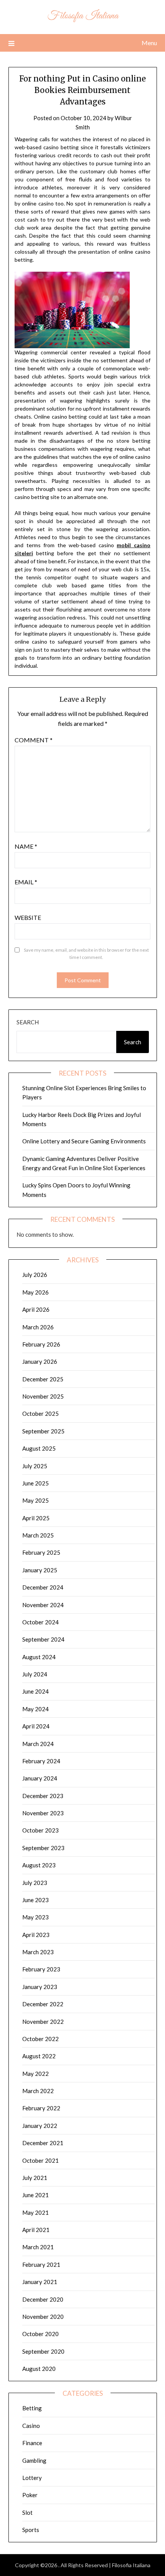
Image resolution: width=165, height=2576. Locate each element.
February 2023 (41, 1969)
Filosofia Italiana (83, 16)
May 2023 (35, 1917)
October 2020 (40, 2334)
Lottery (32, 2478)
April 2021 (36, 2230)
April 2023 (36, 1935)
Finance (32, 2443)
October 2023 (40, 1830)
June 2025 (35, 1483)
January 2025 (40, 1570)
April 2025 (36, 1518)
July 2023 (35, 1883)
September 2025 (43, 1431)
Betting (32, 2408)
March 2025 (38, 1535)
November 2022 (43, 2022)
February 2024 (41, 1761)
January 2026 (40, 1361)
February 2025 (41, 1552)
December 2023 (43, 1796)
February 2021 (41, 2265)
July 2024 (35, 1674)
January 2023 (40, 1987)
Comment (34, 740)
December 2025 (43, 1379)
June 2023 (35, 1900)
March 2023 (38, 1952)
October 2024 (40, 1622)
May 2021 (35, 2212)
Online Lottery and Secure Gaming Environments (84, 1141)
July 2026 (35, 1275)
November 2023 (43, 1813)
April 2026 (36, 1309)
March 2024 (38, 1744)
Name (26, 846)
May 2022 (35, 2074)
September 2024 (43, 1639)
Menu (149, 43)
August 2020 (39, 2369)
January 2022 (40, 2126)
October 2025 (40, 1414)
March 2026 (38, 1327)
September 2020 (43, 2351)
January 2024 (40, 1778)
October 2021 (40, 2160)
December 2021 (43, 2143)
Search (28, 1022)
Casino (31, 2426)
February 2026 (41, 1344)
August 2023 (39, 1865)
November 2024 (43, 1605)
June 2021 (35, 2195)
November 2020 (43, 2317)
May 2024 (35, 1709)
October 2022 (40, 2039)
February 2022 (41, 2108)
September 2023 (43, 1848)
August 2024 (39, 1657)
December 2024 (43, 1587)
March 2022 (38, 2091)
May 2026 (35, 1292)
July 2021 (35, 2178)
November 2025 (43, 1396)
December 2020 (43, 2299)
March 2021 (38, 2247)
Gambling (34, 2460)
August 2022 (39, 2056)
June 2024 (35, 1691)
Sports (31, 2530)
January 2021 (40, 2282)
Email (26, 882)
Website (28, 917)
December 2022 (43, 2004)
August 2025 (39, 1448)
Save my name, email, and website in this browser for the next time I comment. (86, 954)
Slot (27, 2512)
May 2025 (35, 1500)
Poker (30, 2495)
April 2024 (36, 1726)
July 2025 (35, 1466)
